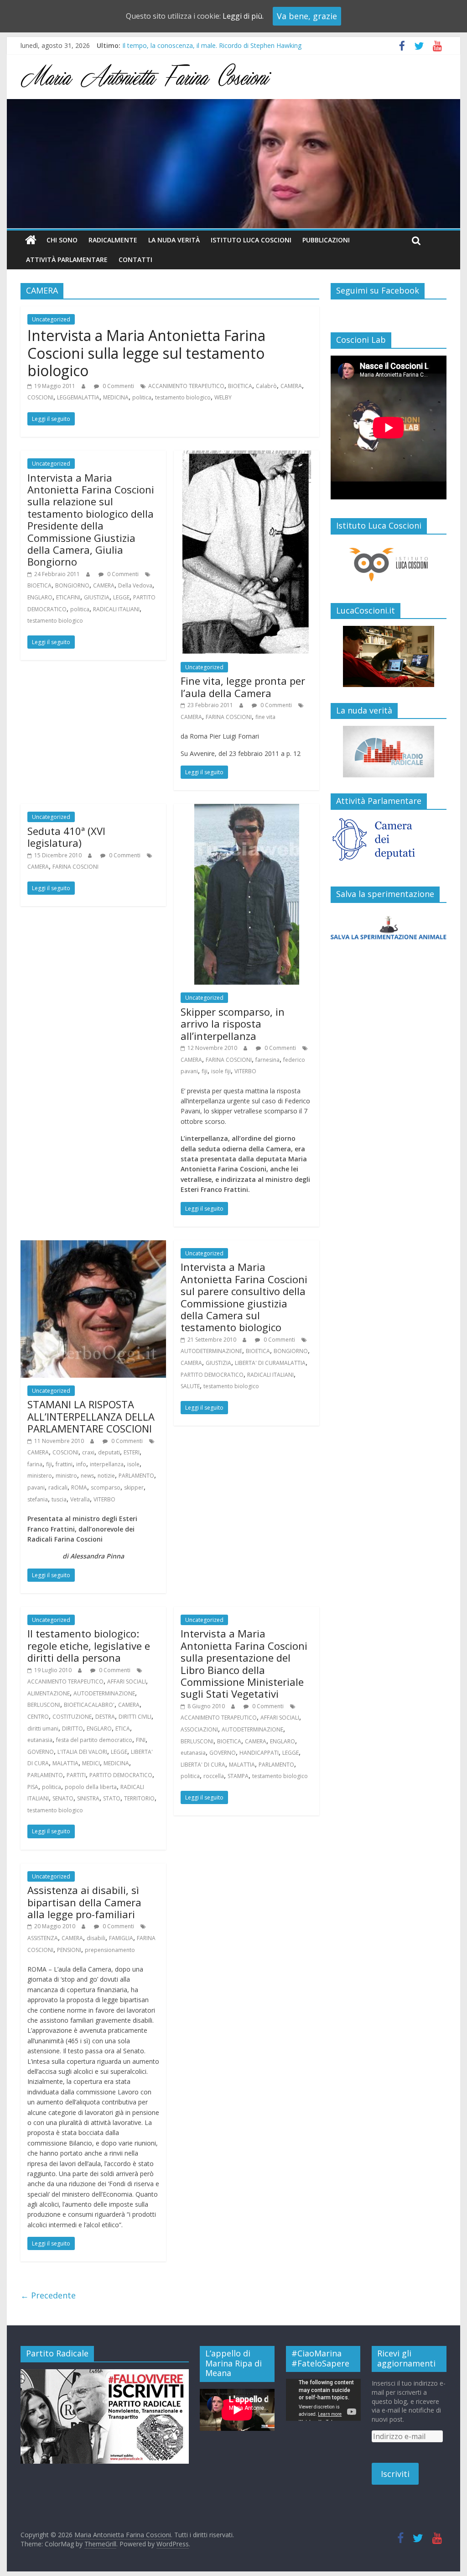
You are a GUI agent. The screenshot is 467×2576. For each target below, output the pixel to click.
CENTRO (38, 1717)
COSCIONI (40, 397)
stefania (38, 1499)
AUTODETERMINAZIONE (211, 1351)
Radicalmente (113, 240)
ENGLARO (40, 597)
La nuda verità (174, 240)
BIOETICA (240, 386)
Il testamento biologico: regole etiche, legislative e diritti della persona (89, 1645)
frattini (64, 1464)
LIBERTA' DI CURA (203, 1765)
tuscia (59, 1499)
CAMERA (291, 386)
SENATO (63, 1798)
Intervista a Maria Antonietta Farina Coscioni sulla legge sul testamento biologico (146, 353)
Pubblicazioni (326, 240)
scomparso (106, 1487)
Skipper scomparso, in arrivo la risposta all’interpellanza (233, 1024)
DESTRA (105, 1717)
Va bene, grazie (307, 16)
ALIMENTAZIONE (49, 1693)
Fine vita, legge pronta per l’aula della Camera (243, 687)
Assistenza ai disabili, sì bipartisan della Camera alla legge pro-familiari (84, 1902)
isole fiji (221, 1071)
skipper (134, 1487)
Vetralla (80, 1499)
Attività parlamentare (67, 260)
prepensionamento (110, 1950)
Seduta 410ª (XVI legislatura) (66, 837)
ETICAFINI (68, 597)
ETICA (123, 1729)
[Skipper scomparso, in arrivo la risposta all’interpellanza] (247, 809)
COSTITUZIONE (72, 1717)
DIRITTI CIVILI (135, 1717)
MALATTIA (65, 1763)
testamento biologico (183, 397)
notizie (106, 1476)
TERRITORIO (139, 1798)
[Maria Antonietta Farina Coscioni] (233, 105)
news (87, 1476)
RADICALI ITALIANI (116, 609)
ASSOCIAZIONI (199, 1729)
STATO (112, 1798)
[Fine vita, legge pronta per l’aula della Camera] (247, 456)
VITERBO (245, 1071)
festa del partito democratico (94, 1740)
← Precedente (48, 2295)
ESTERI (132, 1452)
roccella (214, 1776)
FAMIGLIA (121, 1938)
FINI (141, 1740)
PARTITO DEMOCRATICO (212, 1375)
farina (35, 1464)
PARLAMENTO (136, 1476)
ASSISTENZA (43, 1938)
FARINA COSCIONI (229, 717)
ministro (66, 1476)
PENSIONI (69, 1950)
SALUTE (190, 1386)
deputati (109, 1452)
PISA (33, 1787)
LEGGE (121, 597)
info (81, 1464)
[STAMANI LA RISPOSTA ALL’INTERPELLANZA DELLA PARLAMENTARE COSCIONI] (93, 1246)
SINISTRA (88, 1798)
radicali (58, 1487)
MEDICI (91, 1763)
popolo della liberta (91, 1787)
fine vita (265, 717)
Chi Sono (62, 240)
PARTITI (76, 1775)
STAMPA (238, 1776)
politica (142, 397)
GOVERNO (41, 1752)
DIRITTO (73, 1729)
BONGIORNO (72, 585)
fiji (205, 1071)
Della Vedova (135, 585)
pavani (36, 1487)
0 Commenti (118, 386)
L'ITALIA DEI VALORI (82, 1752)
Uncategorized (51, 319)
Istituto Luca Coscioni (251, 240)
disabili (96, 1938)
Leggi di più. (243, 16)
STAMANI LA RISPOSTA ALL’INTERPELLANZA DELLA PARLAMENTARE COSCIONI (91, 1416)
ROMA (79, 1487)
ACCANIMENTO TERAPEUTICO (186, 386)
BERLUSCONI (44, 1705)
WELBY (223, 397)
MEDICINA (116, 397)
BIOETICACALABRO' (89, 1705)
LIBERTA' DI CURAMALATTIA (270, 1363)
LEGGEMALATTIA (78, 397)
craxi (88, 1452)
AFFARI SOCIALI (127, 1681)
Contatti (135, 260)
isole (133, 1464)
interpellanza (107, 1464)
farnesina (267, 1060)
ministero (40, 1476)
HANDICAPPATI (259, 1753)
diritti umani (43, 1729)
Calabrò (266, 386)
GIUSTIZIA (97, 597)
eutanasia (40, 1740)
